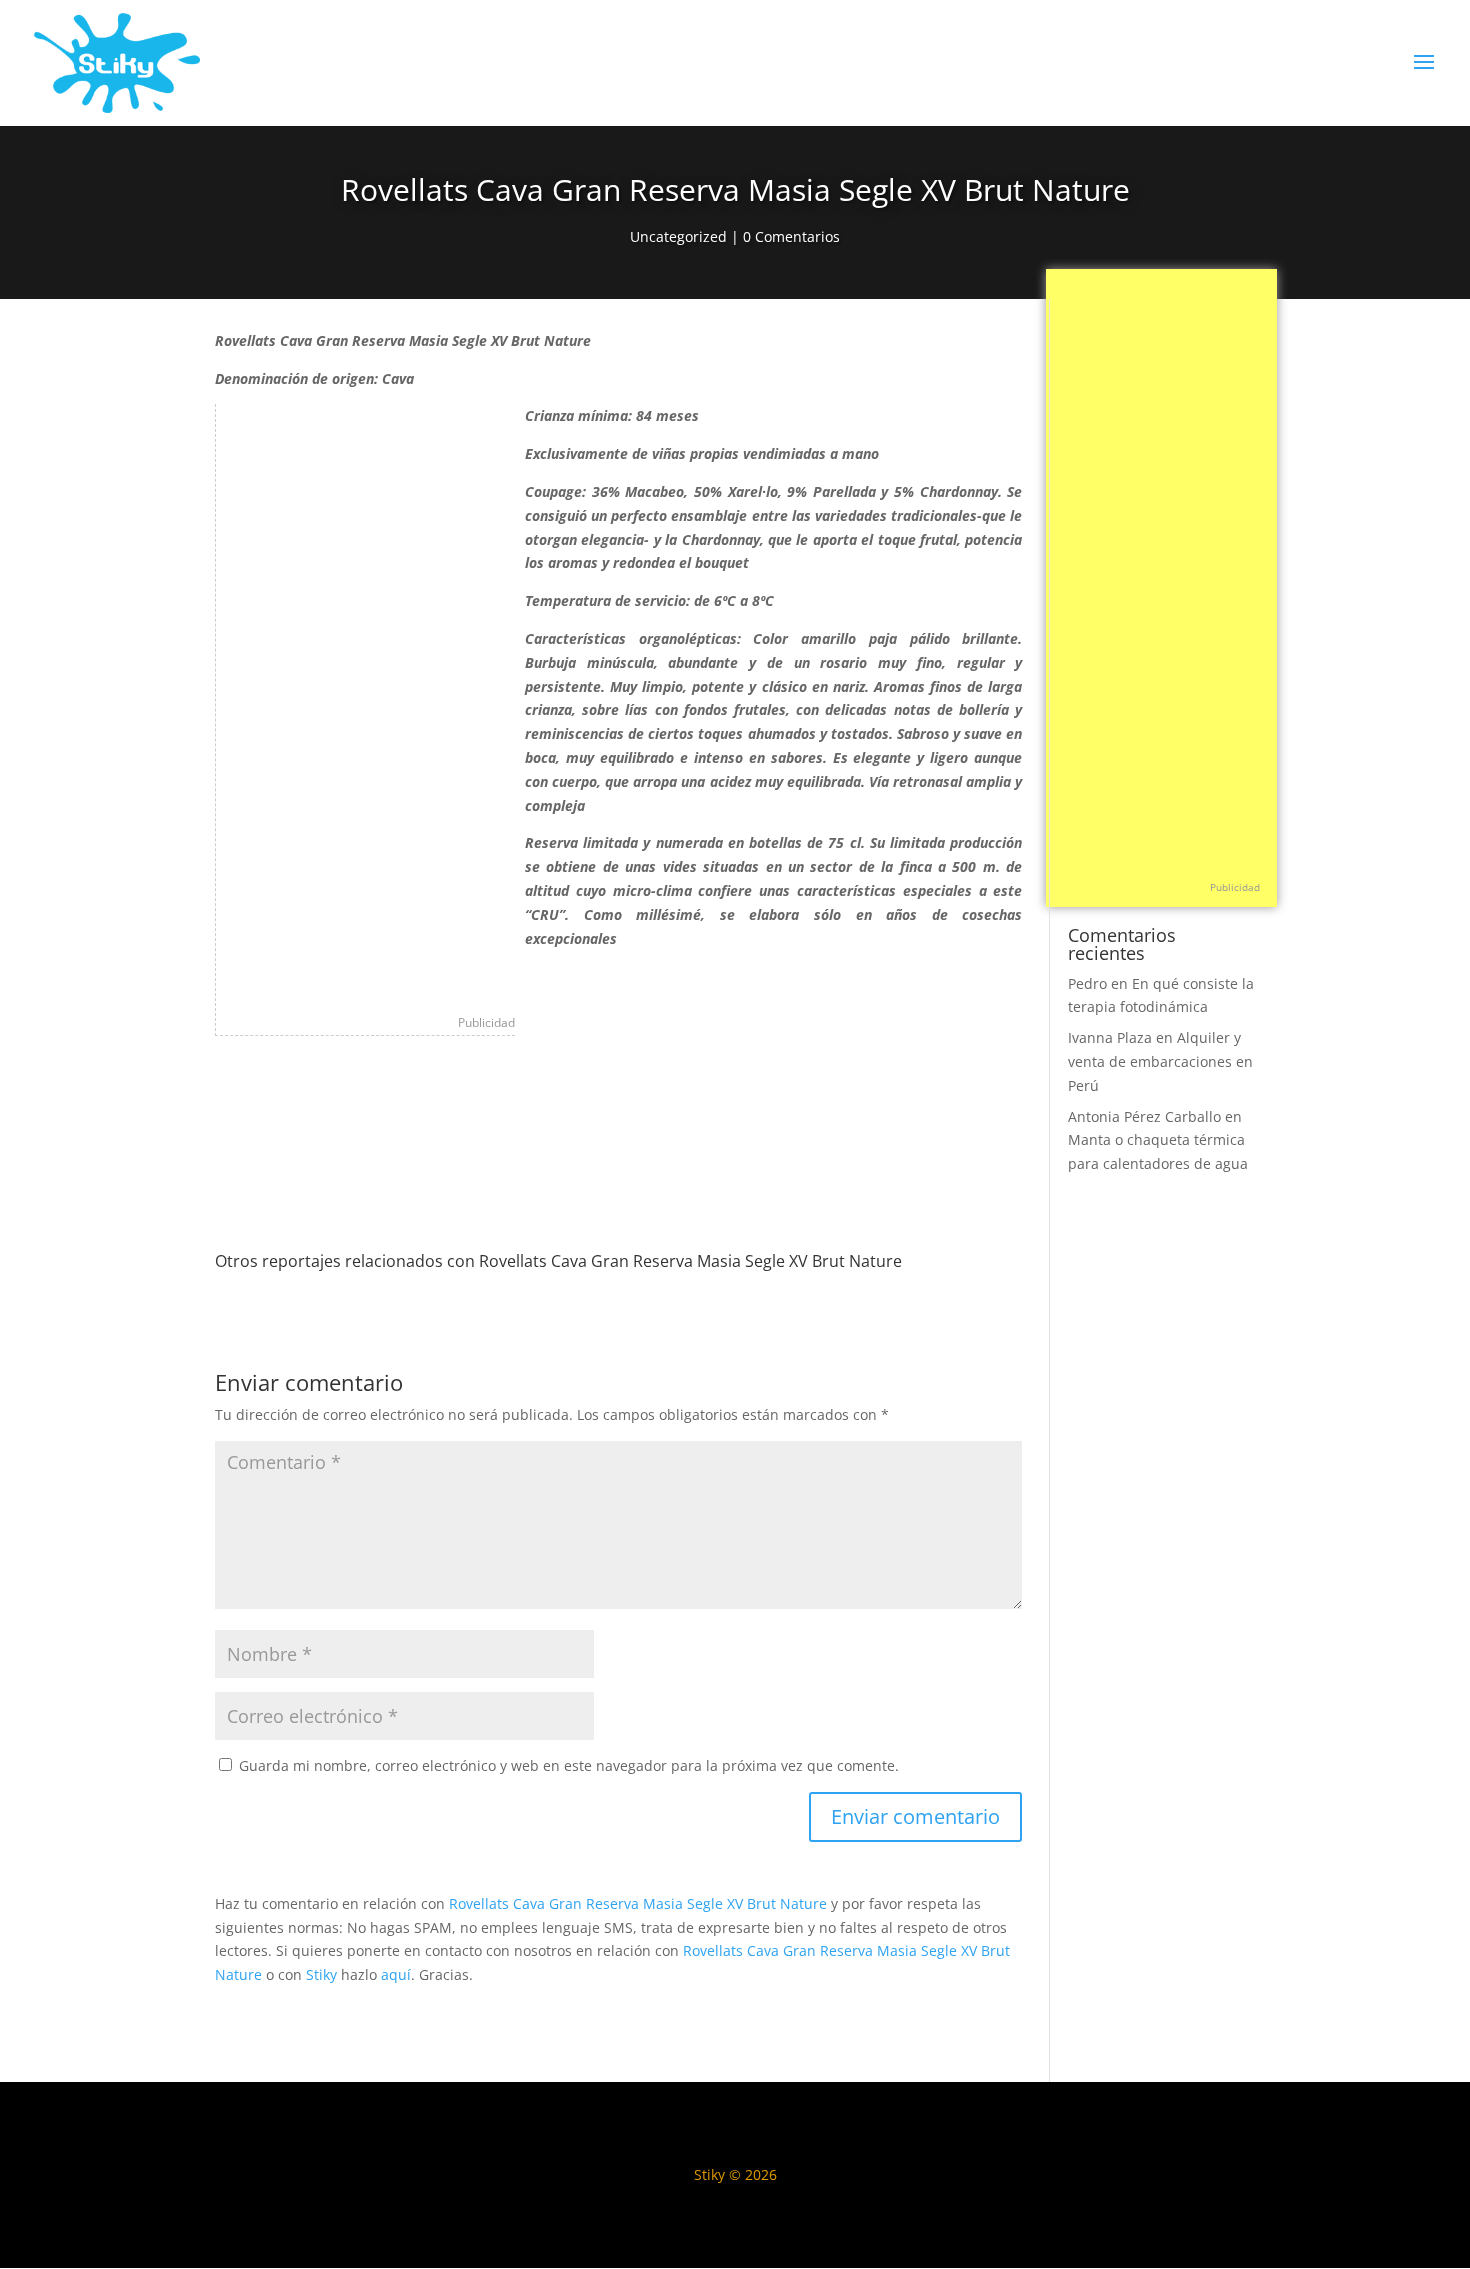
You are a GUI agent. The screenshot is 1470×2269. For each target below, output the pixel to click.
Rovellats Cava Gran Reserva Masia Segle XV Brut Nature (638, 1903)
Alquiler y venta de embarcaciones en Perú (1160, 1061)
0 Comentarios (791, 236)
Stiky (321, 1974)
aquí (396, 1974)
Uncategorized (678, 236)
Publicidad (486, 1022)
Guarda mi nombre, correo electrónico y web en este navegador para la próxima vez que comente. (569, 1765)
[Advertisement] (366, 704)
